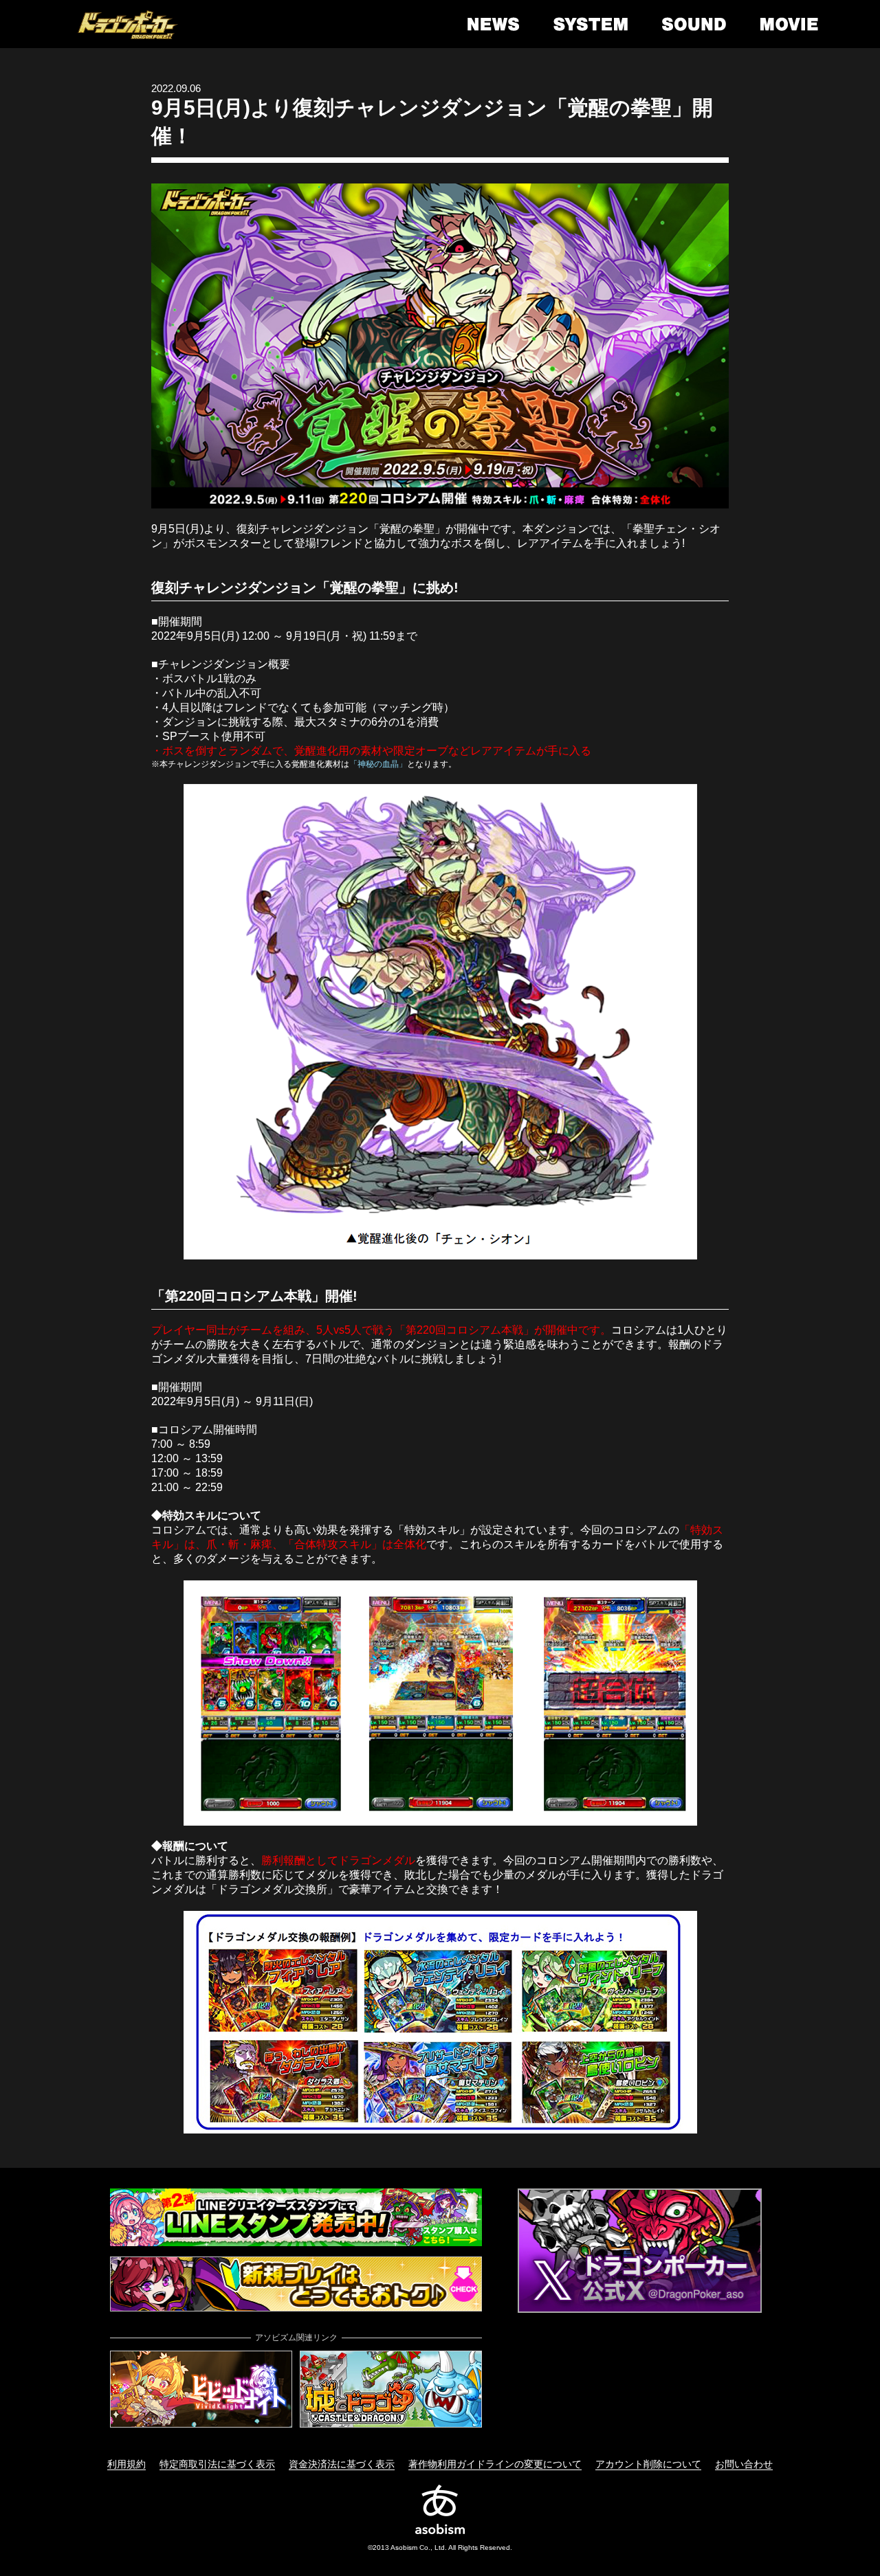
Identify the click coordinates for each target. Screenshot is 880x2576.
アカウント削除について (648, 2464)
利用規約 (126, 2464)
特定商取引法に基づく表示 (217, 2464)
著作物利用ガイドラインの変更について (495, 2464)
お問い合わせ (744, 2464)
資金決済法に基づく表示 (342, 2464)
